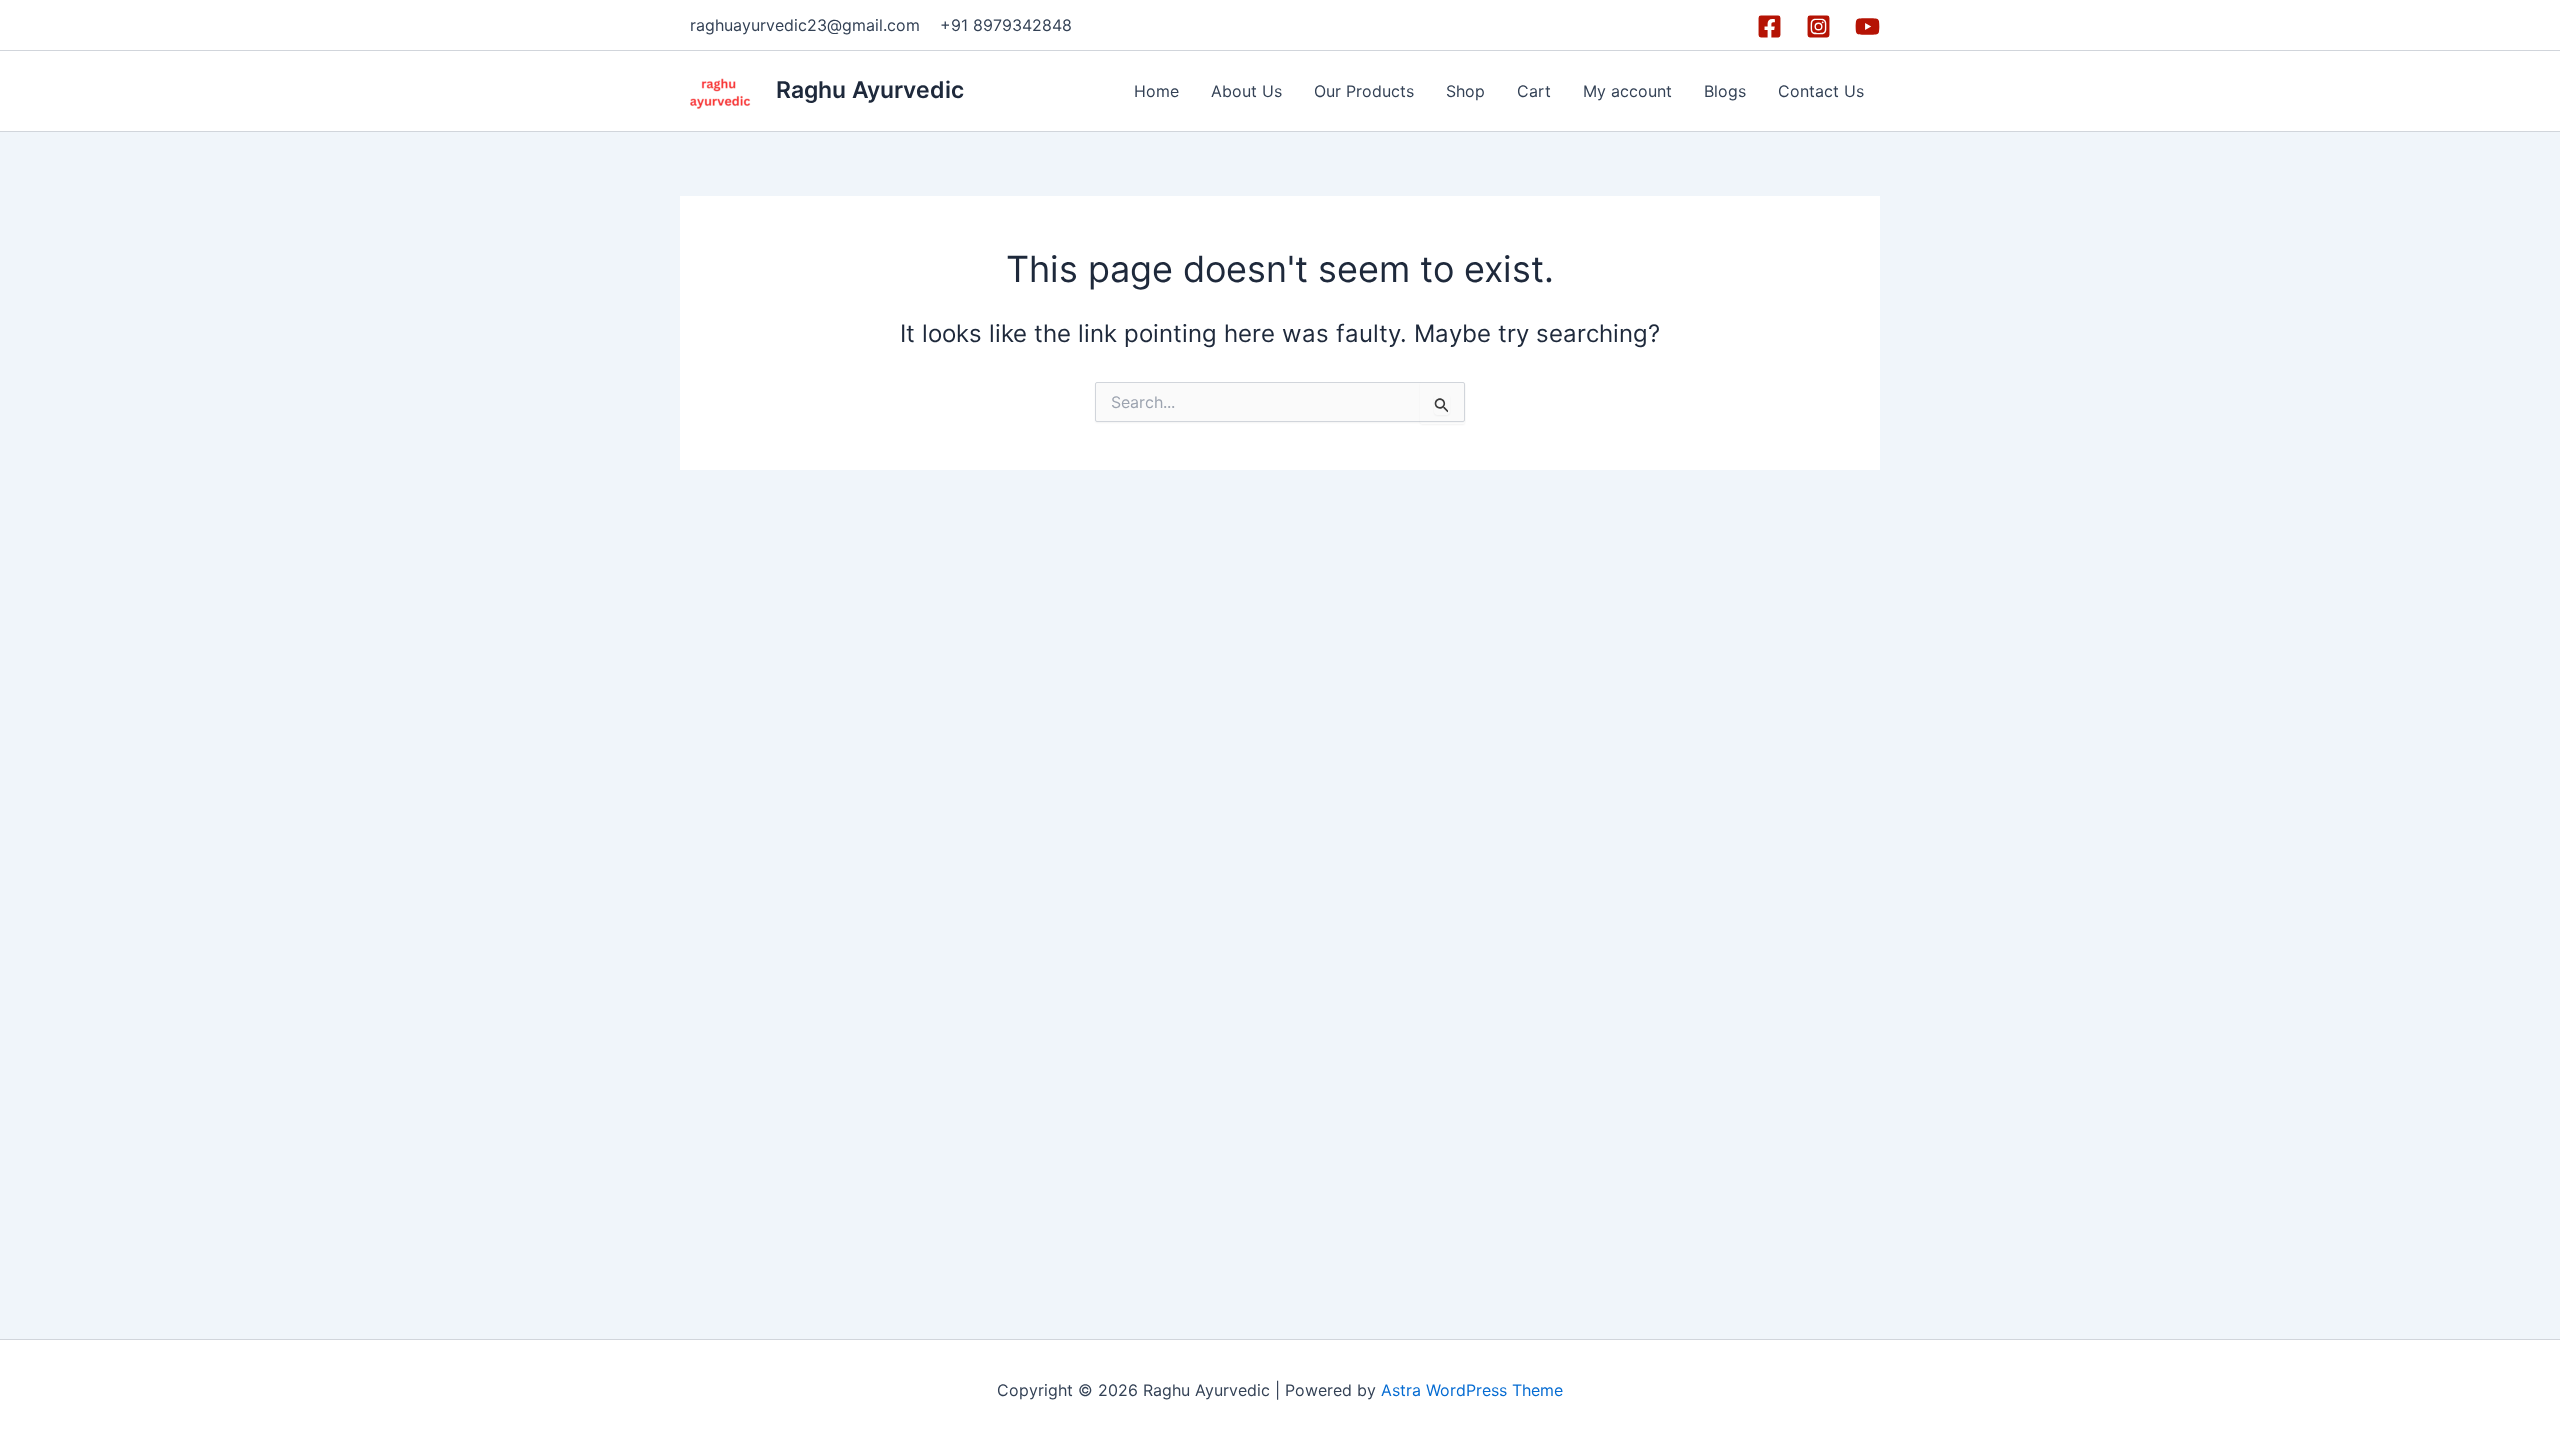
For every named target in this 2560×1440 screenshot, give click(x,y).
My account (1627, 91)
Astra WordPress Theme (1472, 1390)
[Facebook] (1769, 26)
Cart (1534, 91)
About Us (1246, 91)
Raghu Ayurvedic (870, 90)
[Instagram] (1818, 26)
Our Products (1364, 91)
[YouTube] (1867, 26)
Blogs (1725, 91)
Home (1156, 91)
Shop (1465, 91)
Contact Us (1821, 91)
